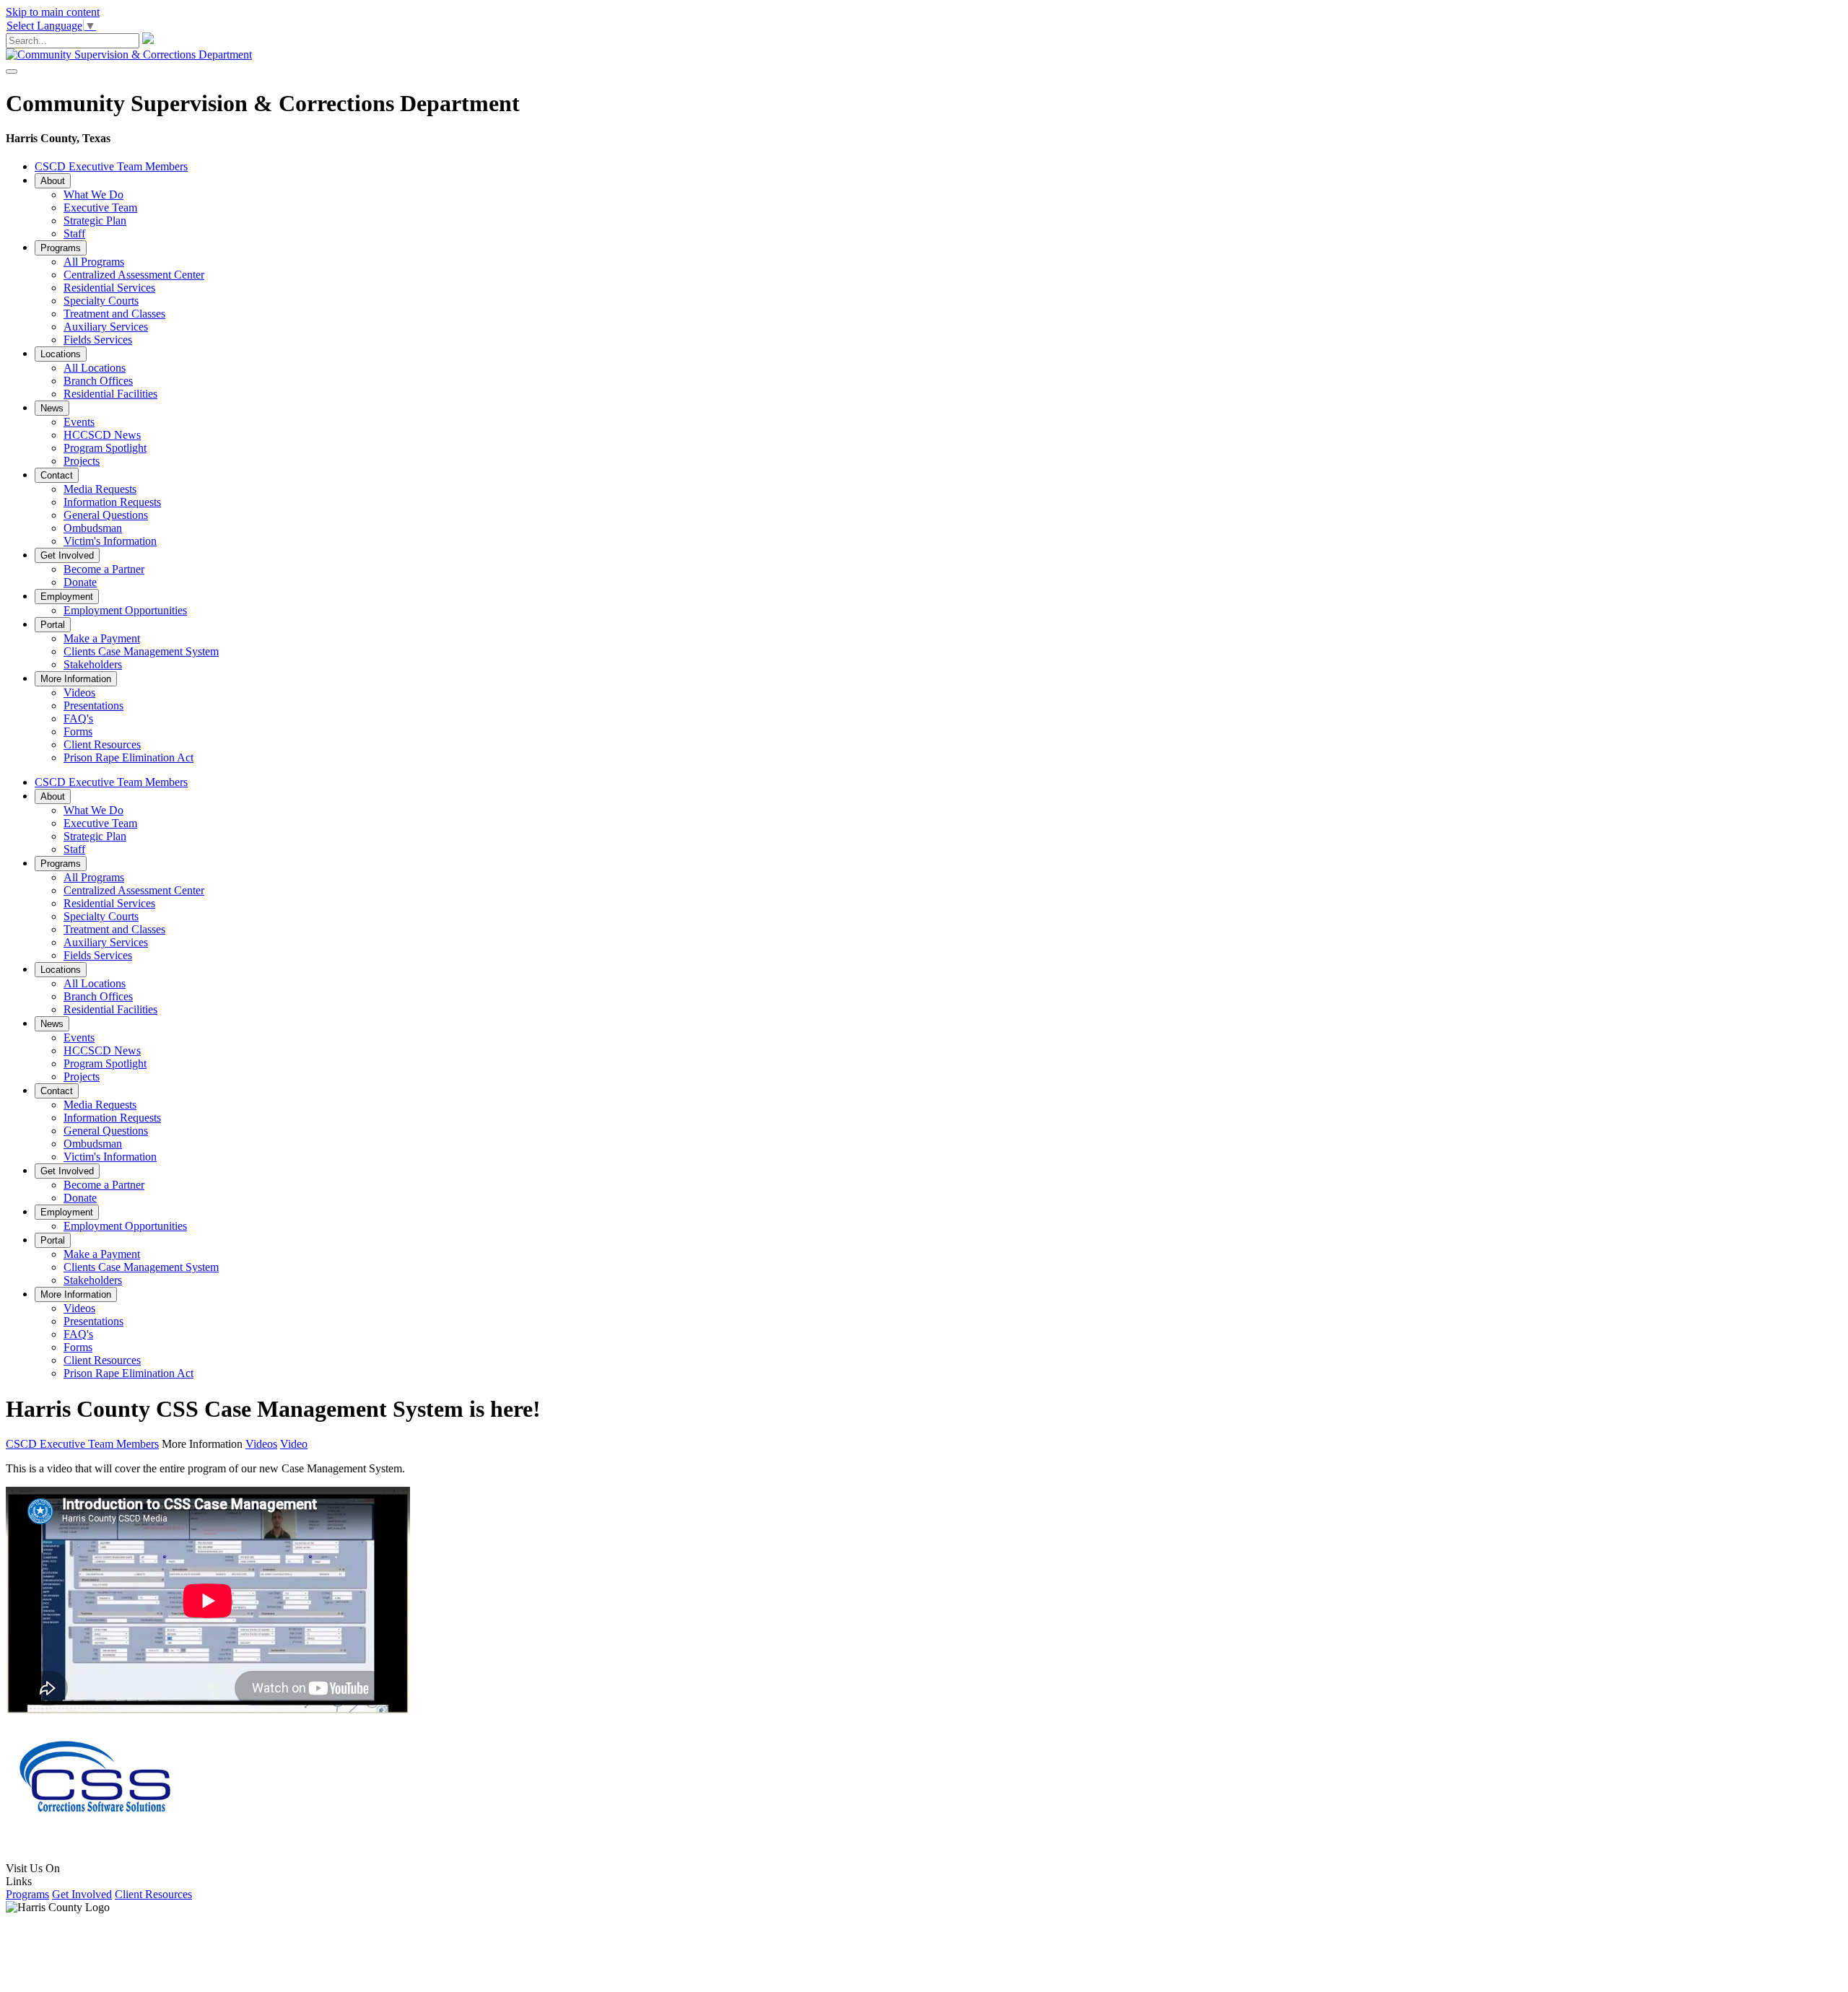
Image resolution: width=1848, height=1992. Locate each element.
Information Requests (112, 502)
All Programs (94, 262)
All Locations (95, 368)
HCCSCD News (102, 435)
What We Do (93, 195)
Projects (82, 461)
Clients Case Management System (141, 651)
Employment (67, 597)
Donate (80, 582)
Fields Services (98, 340)
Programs (61, 248)
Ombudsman (93, 528)
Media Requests (100, 489)
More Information (76, 679)
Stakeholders (93, 664)
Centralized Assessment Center (134, 275)
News (52, 408)
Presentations (93, 705)
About (53, 181)
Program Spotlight (105, 448)
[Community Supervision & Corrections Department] (129, 54)
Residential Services (109, 288)
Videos (79, 693)
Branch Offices (98, 381)
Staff (74, 233)
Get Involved (67, 555)
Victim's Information (110, 541)
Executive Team (100, 208)
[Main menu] (12, 71)
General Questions (106, 515)
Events (79, 422)
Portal (53, 625)
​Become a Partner (104, 569)
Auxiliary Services (106, 327)
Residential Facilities (110, 394)
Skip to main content (53, 12)
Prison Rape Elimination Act (128, 757)
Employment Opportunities (125, 610)
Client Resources (102, 744)
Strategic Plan (95, 220)
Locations (61, 354)
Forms (78, 731)
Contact (57, 475)
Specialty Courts (101, 301)
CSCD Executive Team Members (111, 166)
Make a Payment (102, 638)
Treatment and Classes (114, 314)
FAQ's (78, 718)
